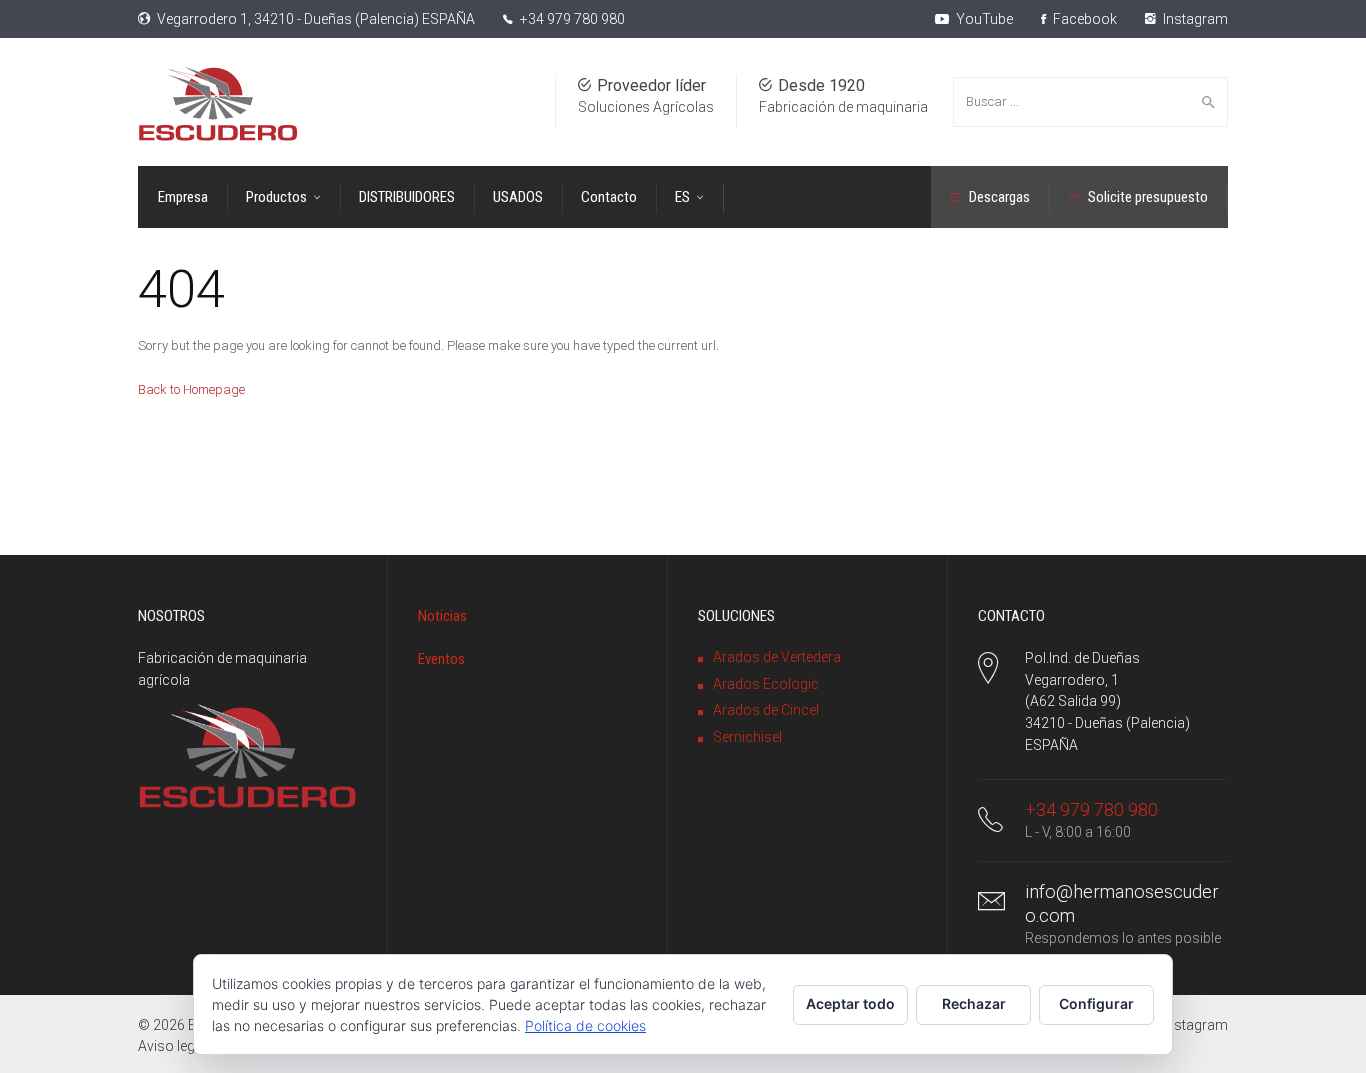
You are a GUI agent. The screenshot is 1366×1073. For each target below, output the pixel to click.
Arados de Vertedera (777, 657)
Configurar (1096, 1003)
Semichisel (747, 737)
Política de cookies (585, 1025)
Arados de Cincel (766, 710)
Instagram (1194, 19)
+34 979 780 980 (572, 19)
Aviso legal (172, 1046)
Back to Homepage (191, 389)
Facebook (1083, 19)
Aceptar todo (850, 1003)
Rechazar (974, 1003)
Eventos (441, 659)
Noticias (442, 616)
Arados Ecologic (766, 684)
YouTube (983, 19)
